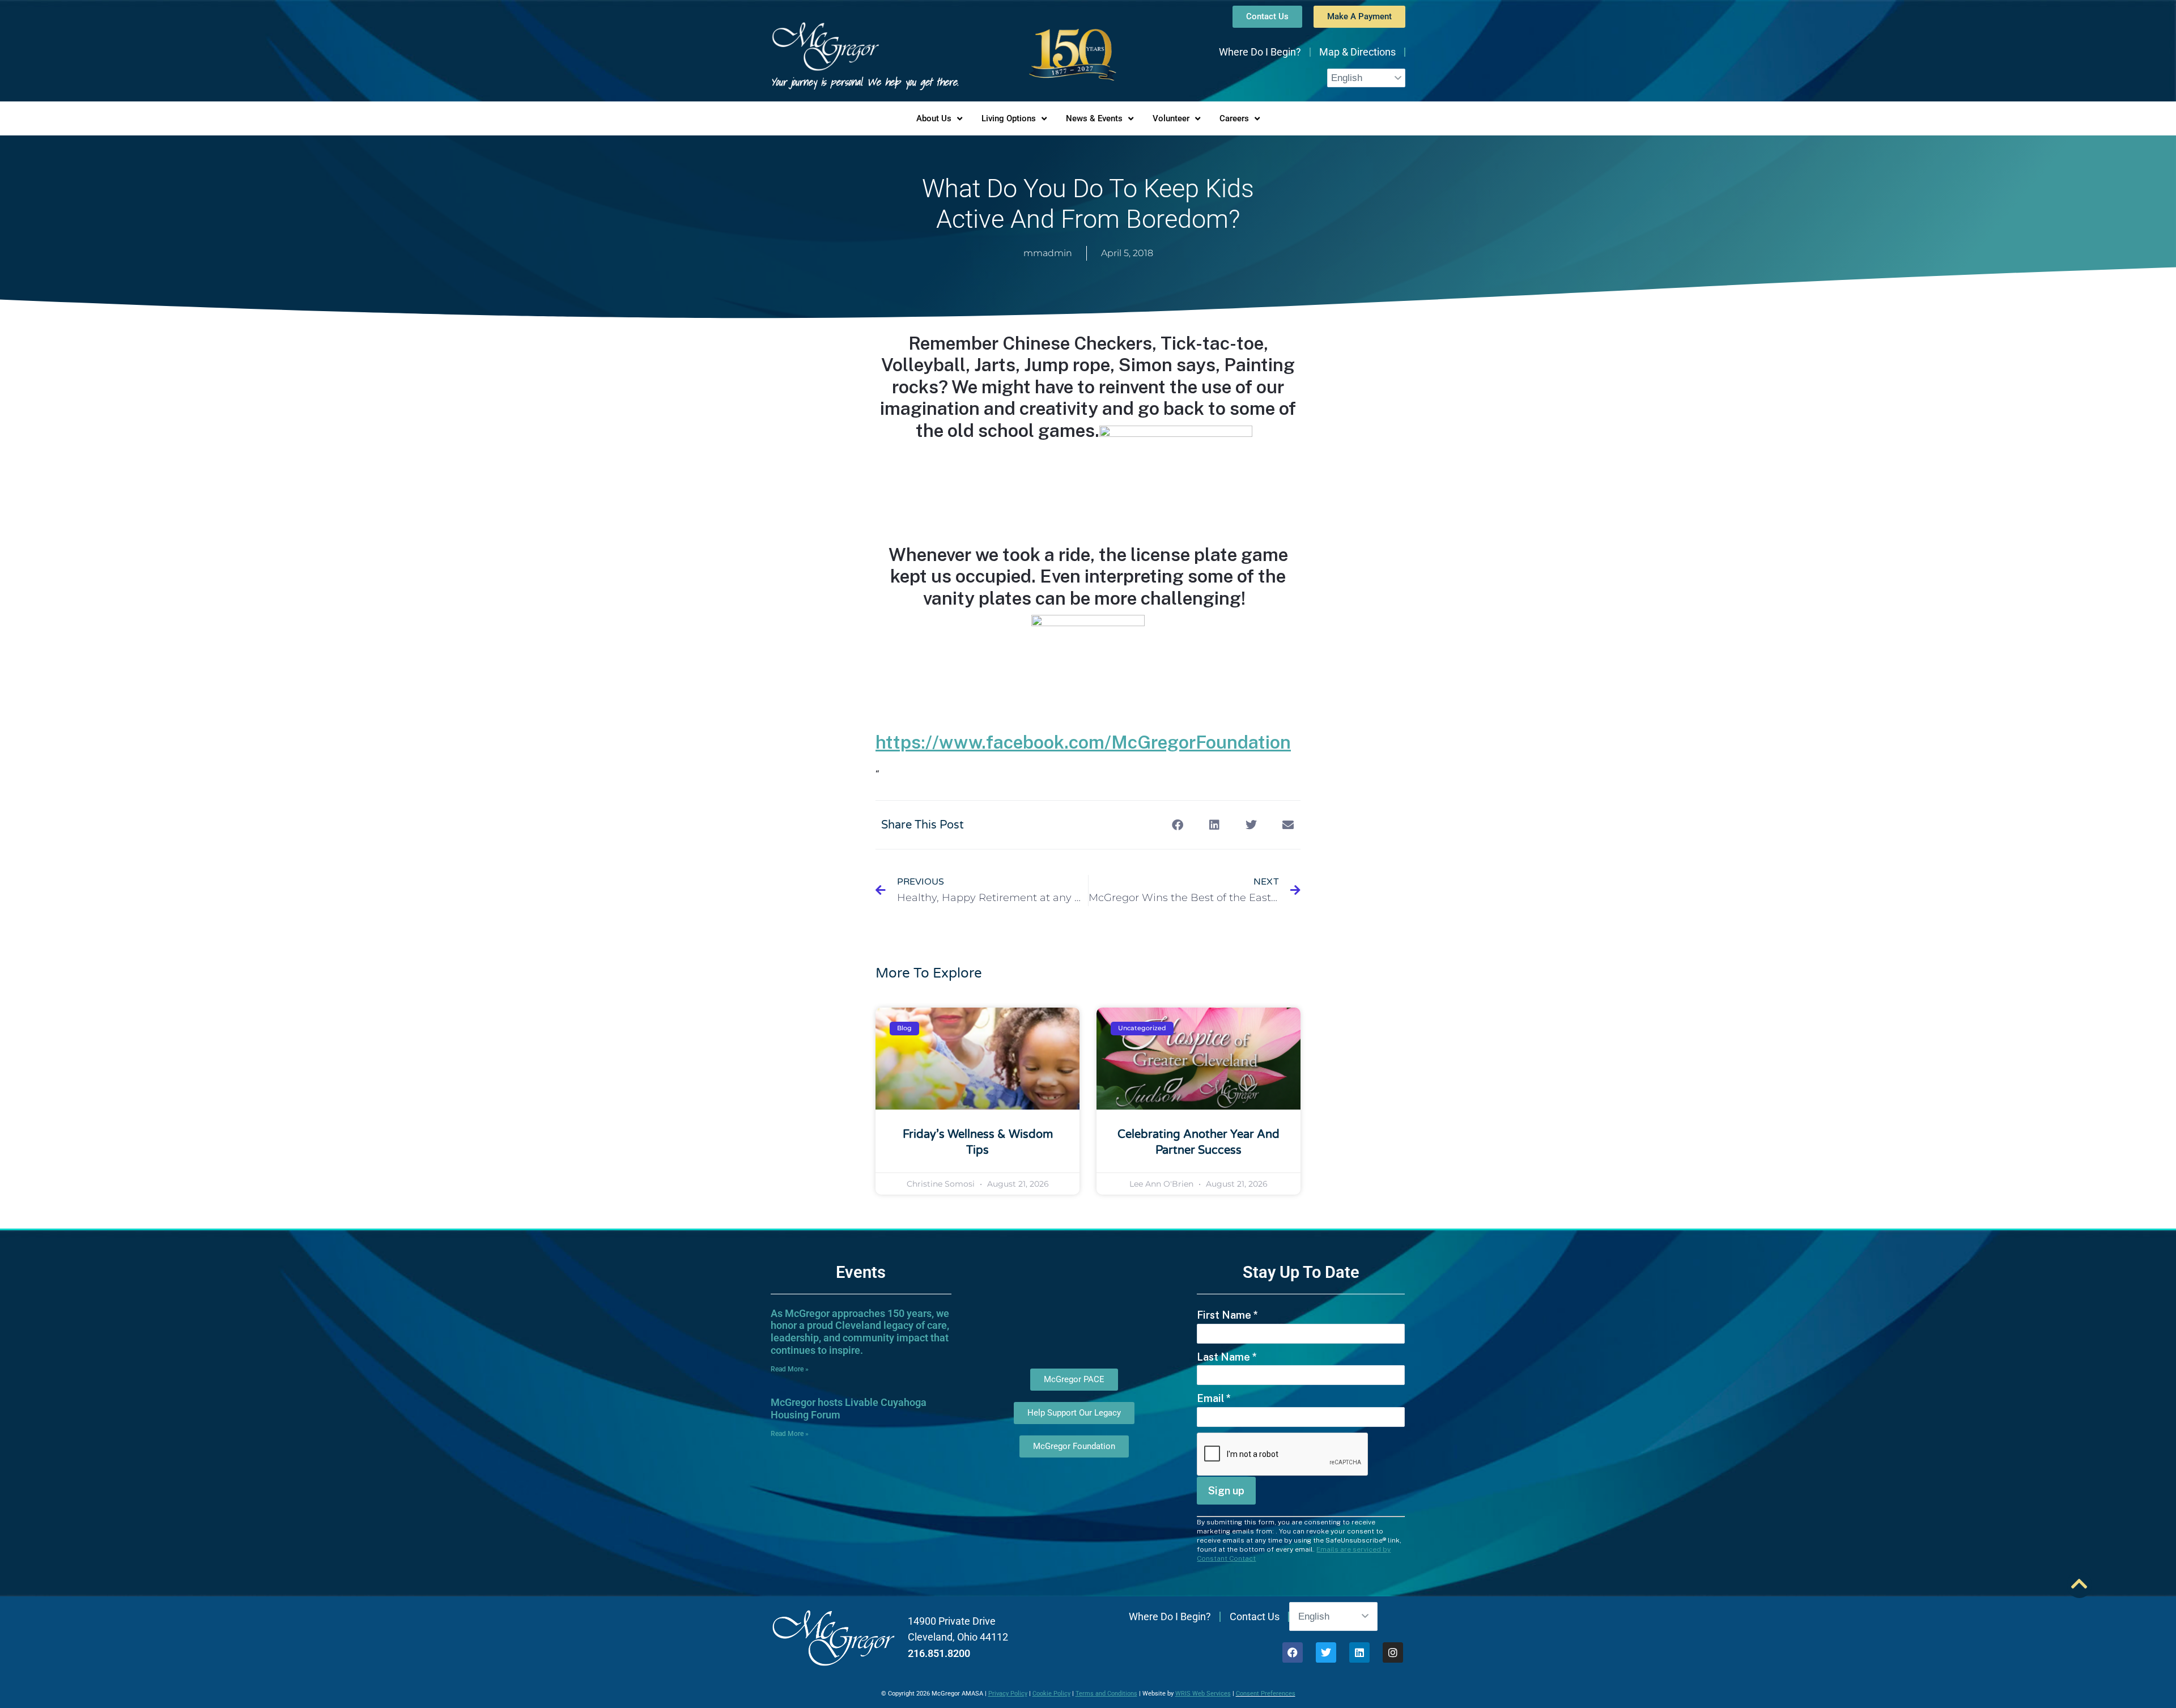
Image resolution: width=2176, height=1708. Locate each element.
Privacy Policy (1008, 1694)
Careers (1234, 118)
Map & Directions (1357, 52)
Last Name (1227, 1357)
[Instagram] (1393, 1652)
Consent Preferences (1266, 1694)
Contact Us (1255, 1616)
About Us (934, 118)
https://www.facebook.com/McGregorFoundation (1083, 742)
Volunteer (1171, 118)
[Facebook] (1293, 1652)
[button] (1177, 825)
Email (1214, 1398)
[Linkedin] (1359, 1652)
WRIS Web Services (1203, 1694)
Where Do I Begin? (1260, 52)
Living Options (1009, 118)
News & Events (1094, 118)
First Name (1227, 1315)
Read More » (790, 1369)
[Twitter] (1326, 1652)
